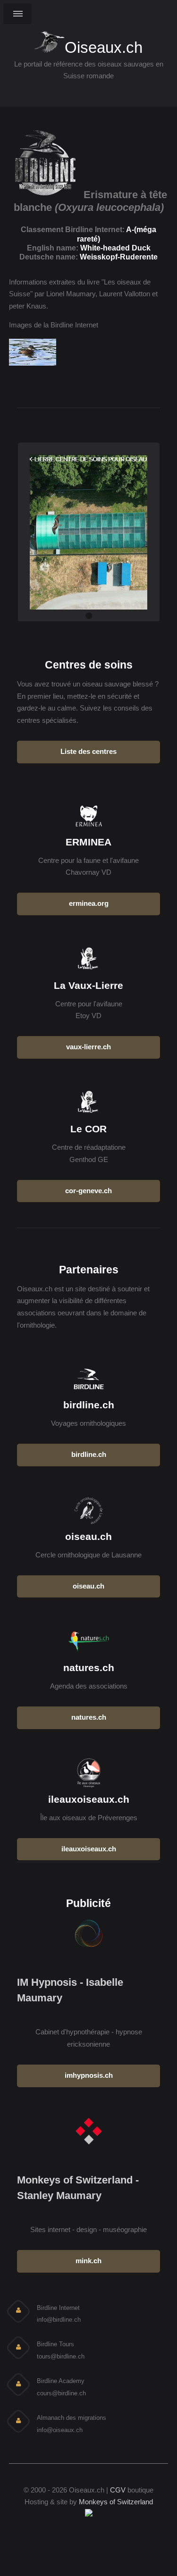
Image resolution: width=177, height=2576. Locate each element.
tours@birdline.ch (61, 2356)
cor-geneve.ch (88, 1191)
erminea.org (89, 903)
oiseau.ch (88, 1586)
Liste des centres (88, 752)
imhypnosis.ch (89, 2075)
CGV (118, 2490)
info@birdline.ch (59, 2320)
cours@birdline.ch (61, 2393)
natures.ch (89, 1717)
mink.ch (88, 2261)
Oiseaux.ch (104, 46)
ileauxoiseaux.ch (89, 1849)
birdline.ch (89, 1455)
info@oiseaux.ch (60, 2430)
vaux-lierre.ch (88, 1047)
